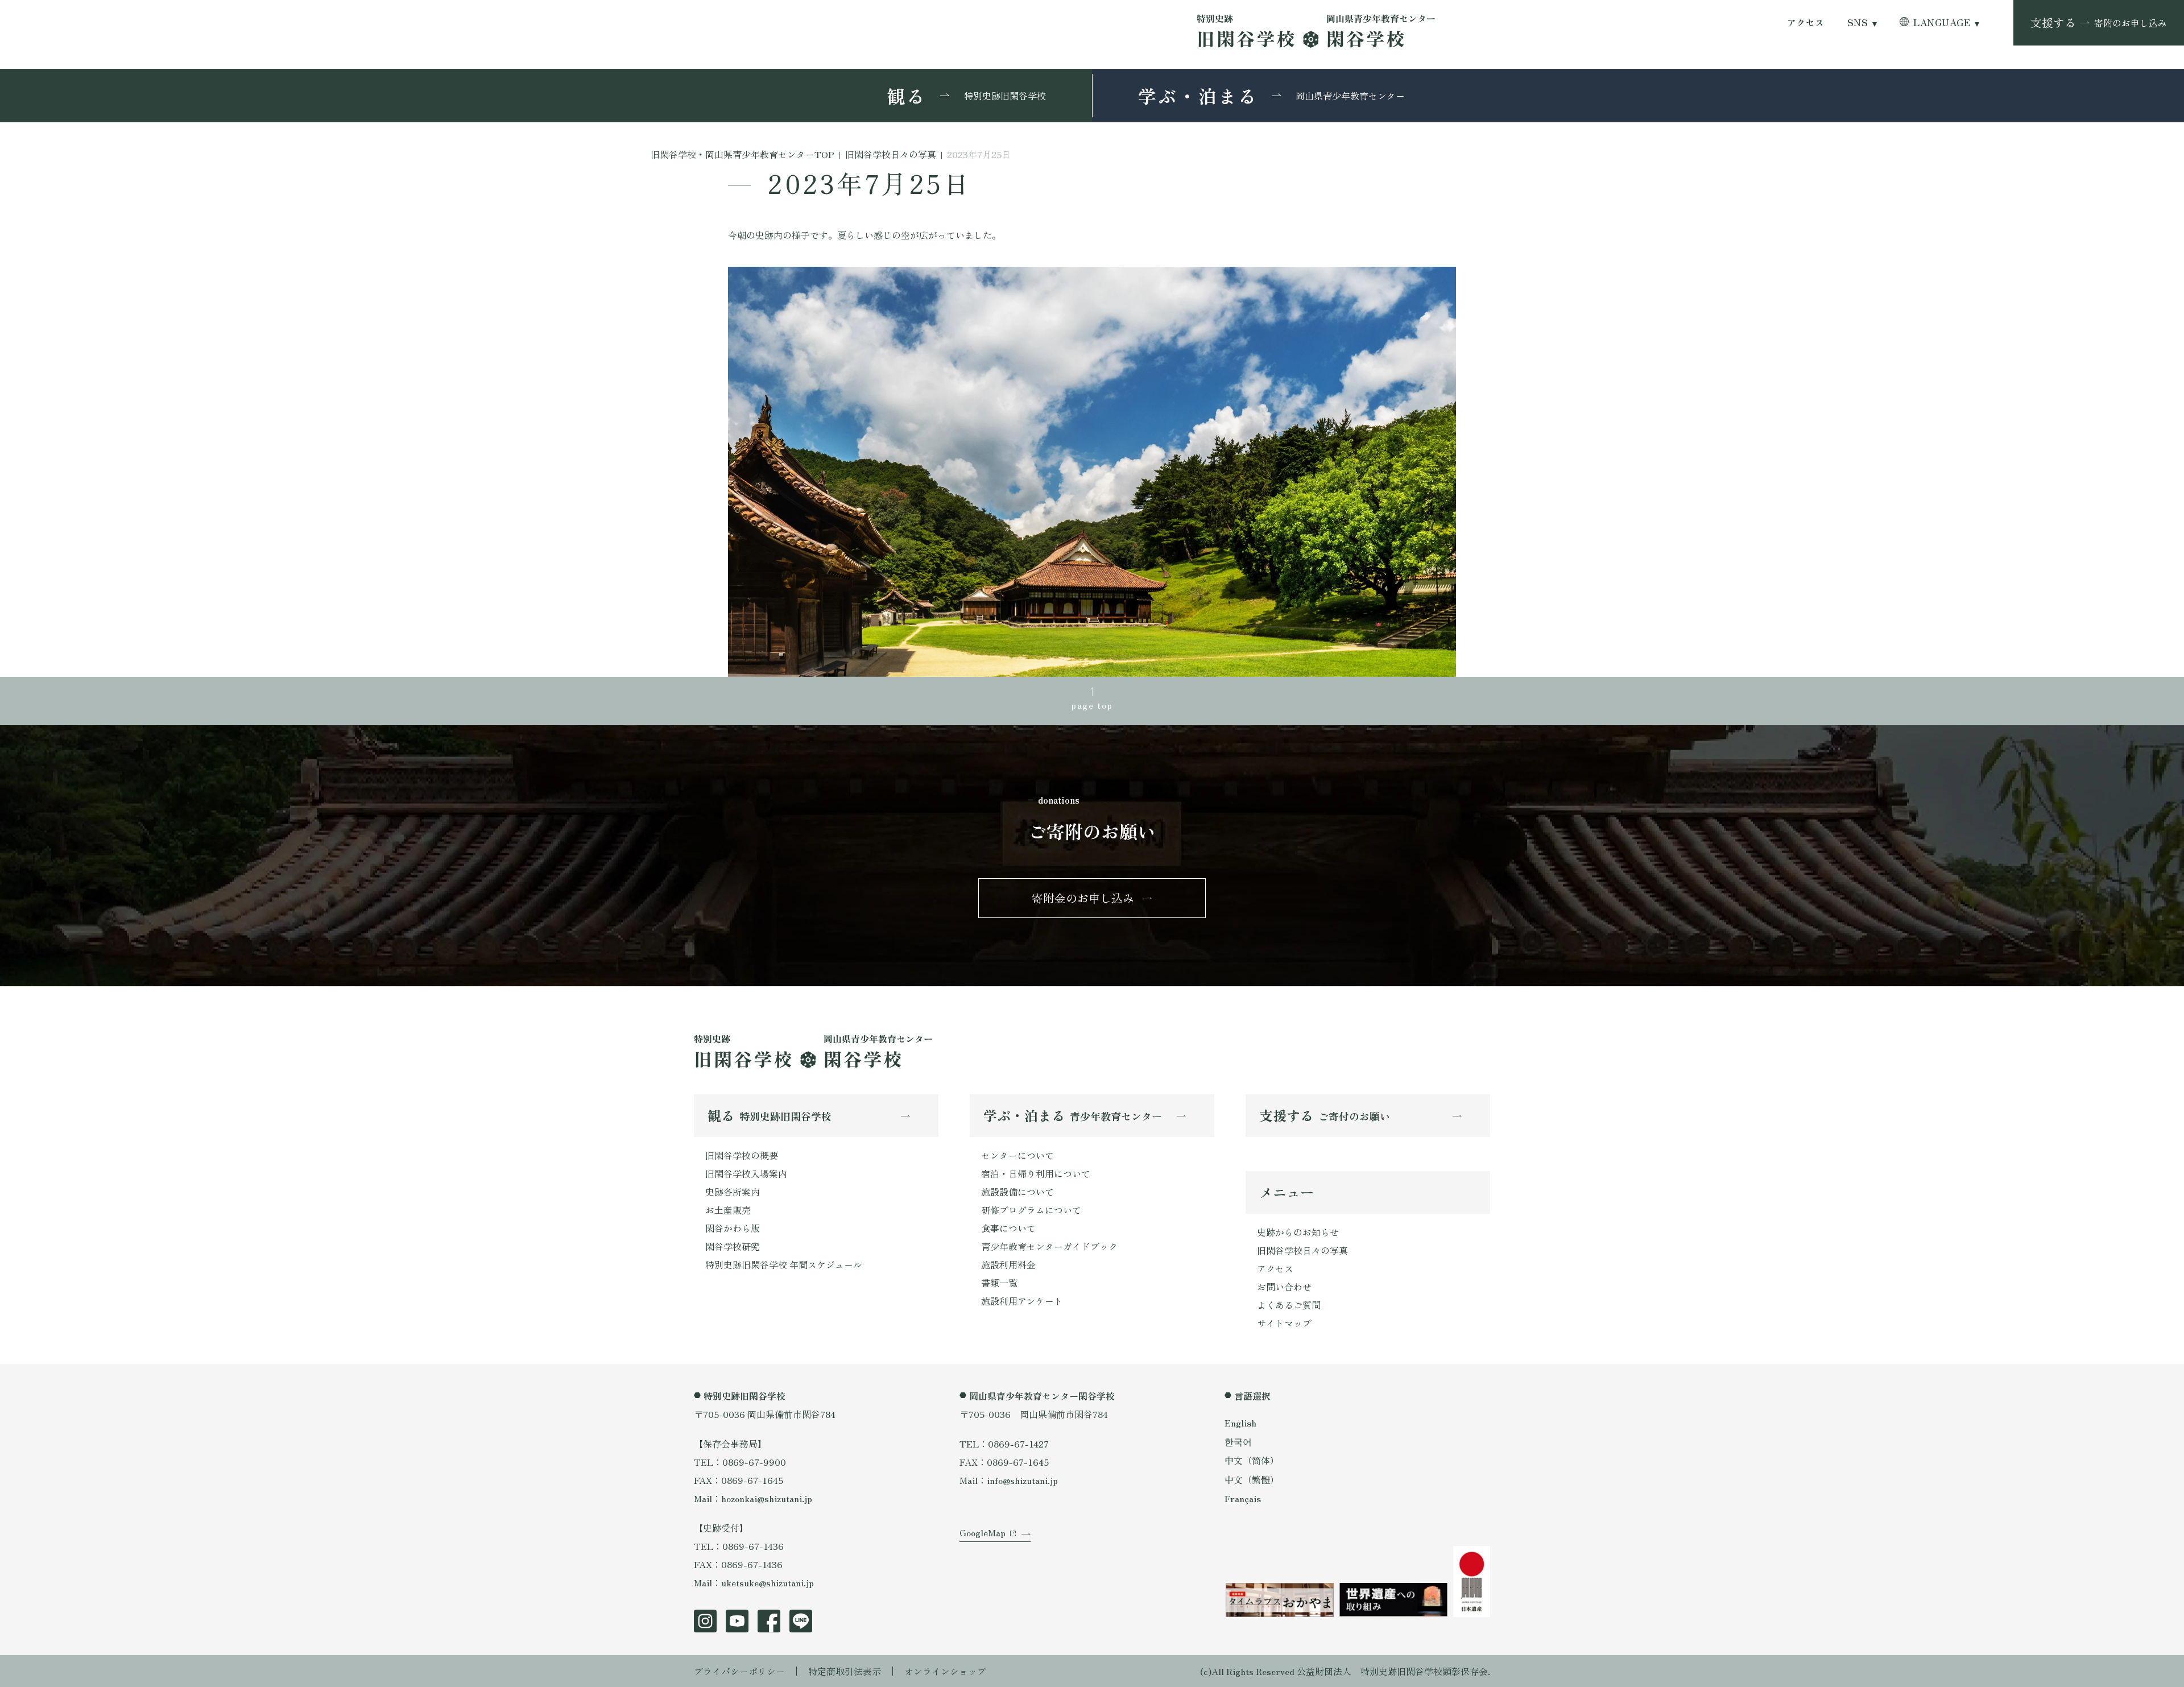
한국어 (1238, 1441)
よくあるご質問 (1289, 1305)
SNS (1858, 22)
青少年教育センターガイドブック (1049, 1246)
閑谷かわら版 (733, 1228)
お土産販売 (728, 1210)
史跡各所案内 (733, 1192)
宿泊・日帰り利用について (1036, 1173)
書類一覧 (999, 1283)
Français (1243, 1498)
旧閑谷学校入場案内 (746, 1173)
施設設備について (1017, 1192)
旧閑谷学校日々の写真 (1302, 1250)
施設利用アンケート (1022, 1301)
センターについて (1017, 1155)
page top (1092, 705)
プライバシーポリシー (739, 1671)
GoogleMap (983, 1532)
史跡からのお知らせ (1298, 1232)
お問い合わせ (1284, 1287)
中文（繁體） (1252, 1479)
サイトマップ (1284, 1323)
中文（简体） (1252, 1460)
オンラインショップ (945, 1671)
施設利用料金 (1008, 1264)
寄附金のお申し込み (1083, 898)
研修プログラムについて (1031, 1210)
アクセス (1806, 22)
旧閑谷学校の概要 (742, 1155)
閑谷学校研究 (733, 1246)
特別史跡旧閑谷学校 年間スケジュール (784, 1264)
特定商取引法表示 (845, 1671)
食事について (1008, 1228)
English (1240, 1423)
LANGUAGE (1942, 22)
